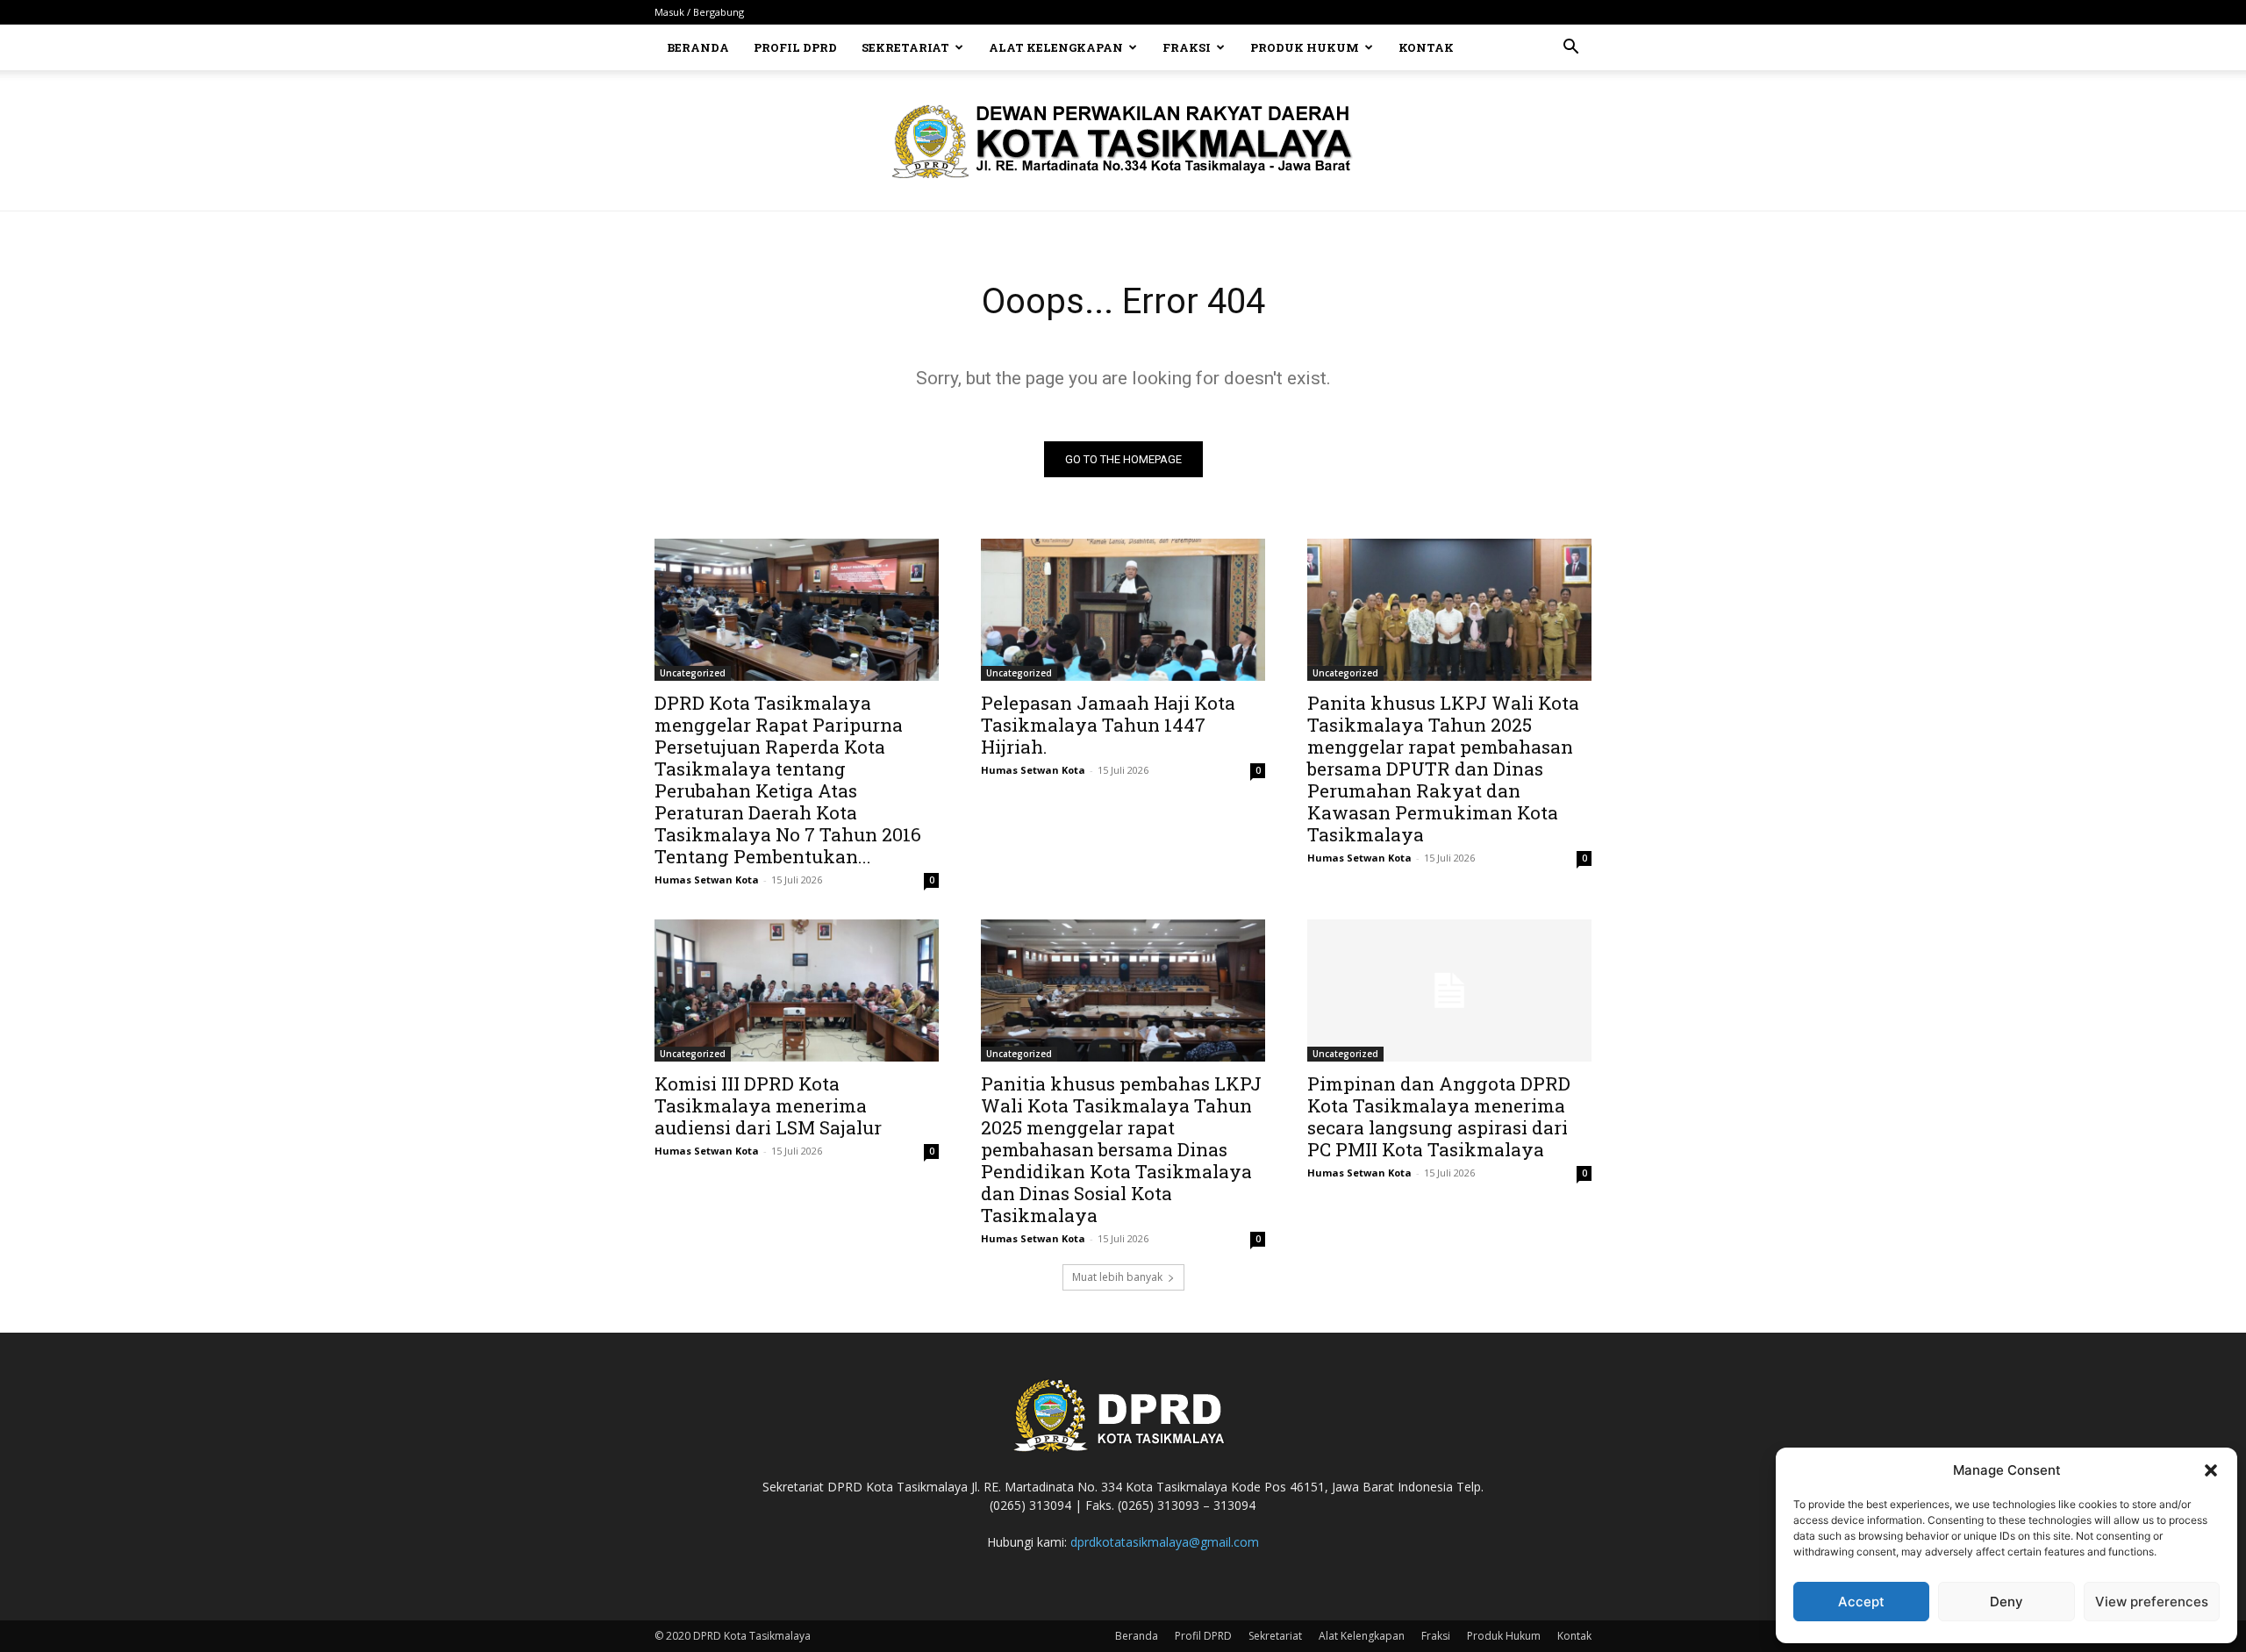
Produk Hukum (1305, 47)
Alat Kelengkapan (1056, 47)
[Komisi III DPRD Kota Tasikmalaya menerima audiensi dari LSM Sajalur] (797, 990)
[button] (2211, 1470)
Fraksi (1187, 47)
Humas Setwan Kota (707, 880)
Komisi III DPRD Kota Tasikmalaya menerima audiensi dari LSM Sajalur (768, 1105)
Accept (1861, 1602)
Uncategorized (693, 673)
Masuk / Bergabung (699, 12)
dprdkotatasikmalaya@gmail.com (1165, 1542)
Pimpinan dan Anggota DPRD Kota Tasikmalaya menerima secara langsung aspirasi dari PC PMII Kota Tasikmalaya (1439, 1116)
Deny (2006, 1602)
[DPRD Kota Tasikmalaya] (1123, 141)
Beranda (698, 47)
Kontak (1426, 47)
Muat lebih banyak (1117, 1277)
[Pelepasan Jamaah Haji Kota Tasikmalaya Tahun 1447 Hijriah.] (1123, 610)
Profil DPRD (795, 47)
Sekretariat (905, 47)
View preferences (2152, 1602)
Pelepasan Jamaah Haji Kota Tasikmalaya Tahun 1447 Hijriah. (1108, 725)
